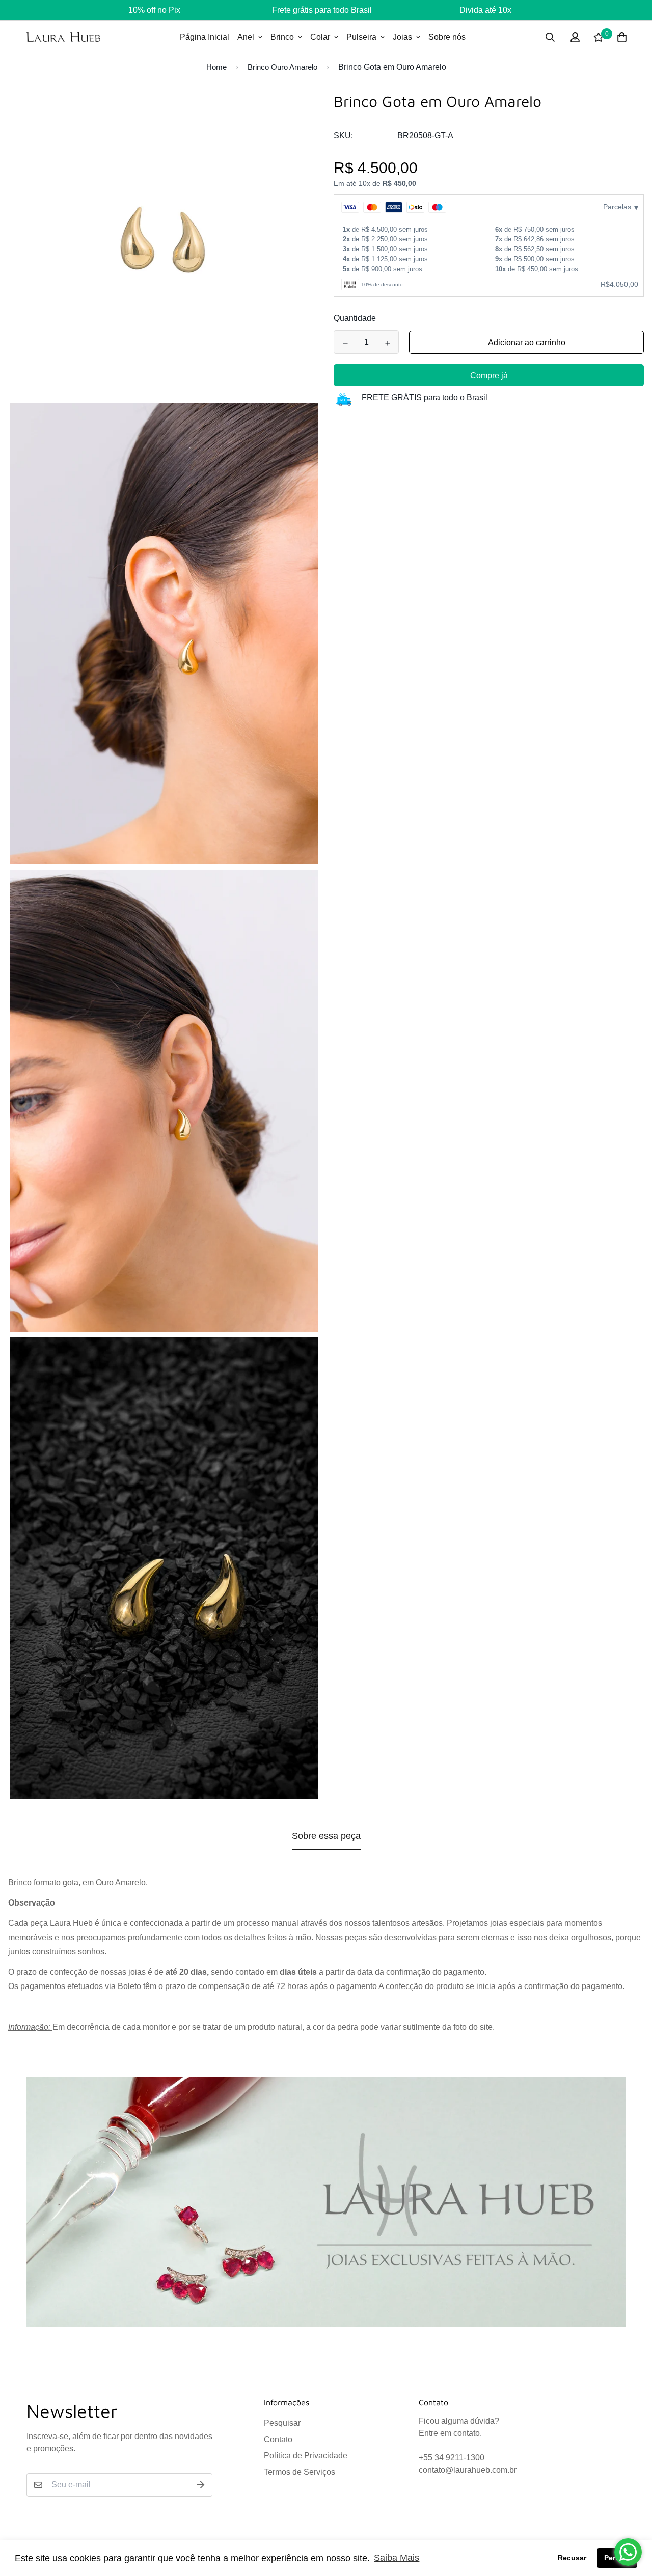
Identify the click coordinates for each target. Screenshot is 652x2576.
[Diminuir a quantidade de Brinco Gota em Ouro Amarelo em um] (345, 343)
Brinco (282, 37)
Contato (278, 2439)
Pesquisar (282, 2423)
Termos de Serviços (300, 2472)
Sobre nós (447, 37)
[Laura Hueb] (63, 37)
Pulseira (361, 37)
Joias (402, 37)
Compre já (489, 376)
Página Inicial (205, 37)
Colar (320, 37)
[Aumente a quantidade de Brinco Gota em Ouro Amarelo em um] (387, 343)
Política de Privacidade (306, 2456)
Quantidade (355, 318)
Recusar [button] (572, 2558)
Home (216, 67)
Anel (246, 37)
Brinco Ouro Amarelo (282, 67)
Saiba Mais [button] (397, 2558)
